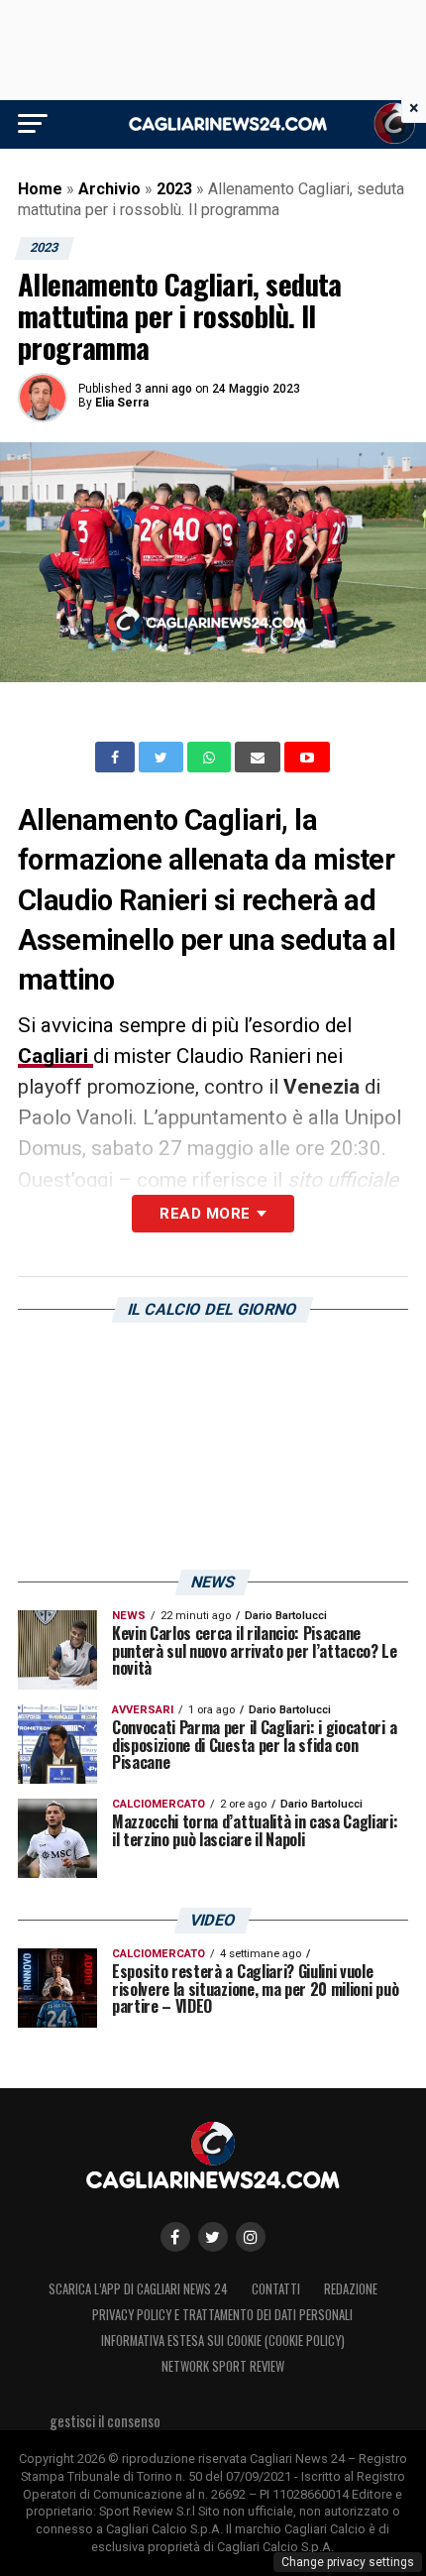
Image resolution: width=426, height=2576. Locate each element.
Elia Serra (122, 403)
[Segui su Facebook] (175, 2237)
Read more (205, 1214)
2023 (174, 189)
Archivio (109, 189)
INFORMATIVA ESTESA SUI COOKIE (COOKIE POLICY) (223, 2341)
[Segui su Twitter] (213, 2237)
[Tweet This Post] (163, 758)
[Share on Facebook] (117, 758)
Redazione (351, 2289)
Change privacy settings (348, 2562)
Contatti (276, 2289)
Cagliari (55, 1056)
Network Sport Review (223, 2366)
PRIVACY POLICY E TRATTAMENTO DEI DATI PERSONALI (222, 2315)
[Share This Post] (211, 758)
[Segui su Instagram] (251, 2237)
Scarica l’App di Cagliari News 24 (138, 2289)
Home (40, 189)
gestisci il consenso (105, 2421)
